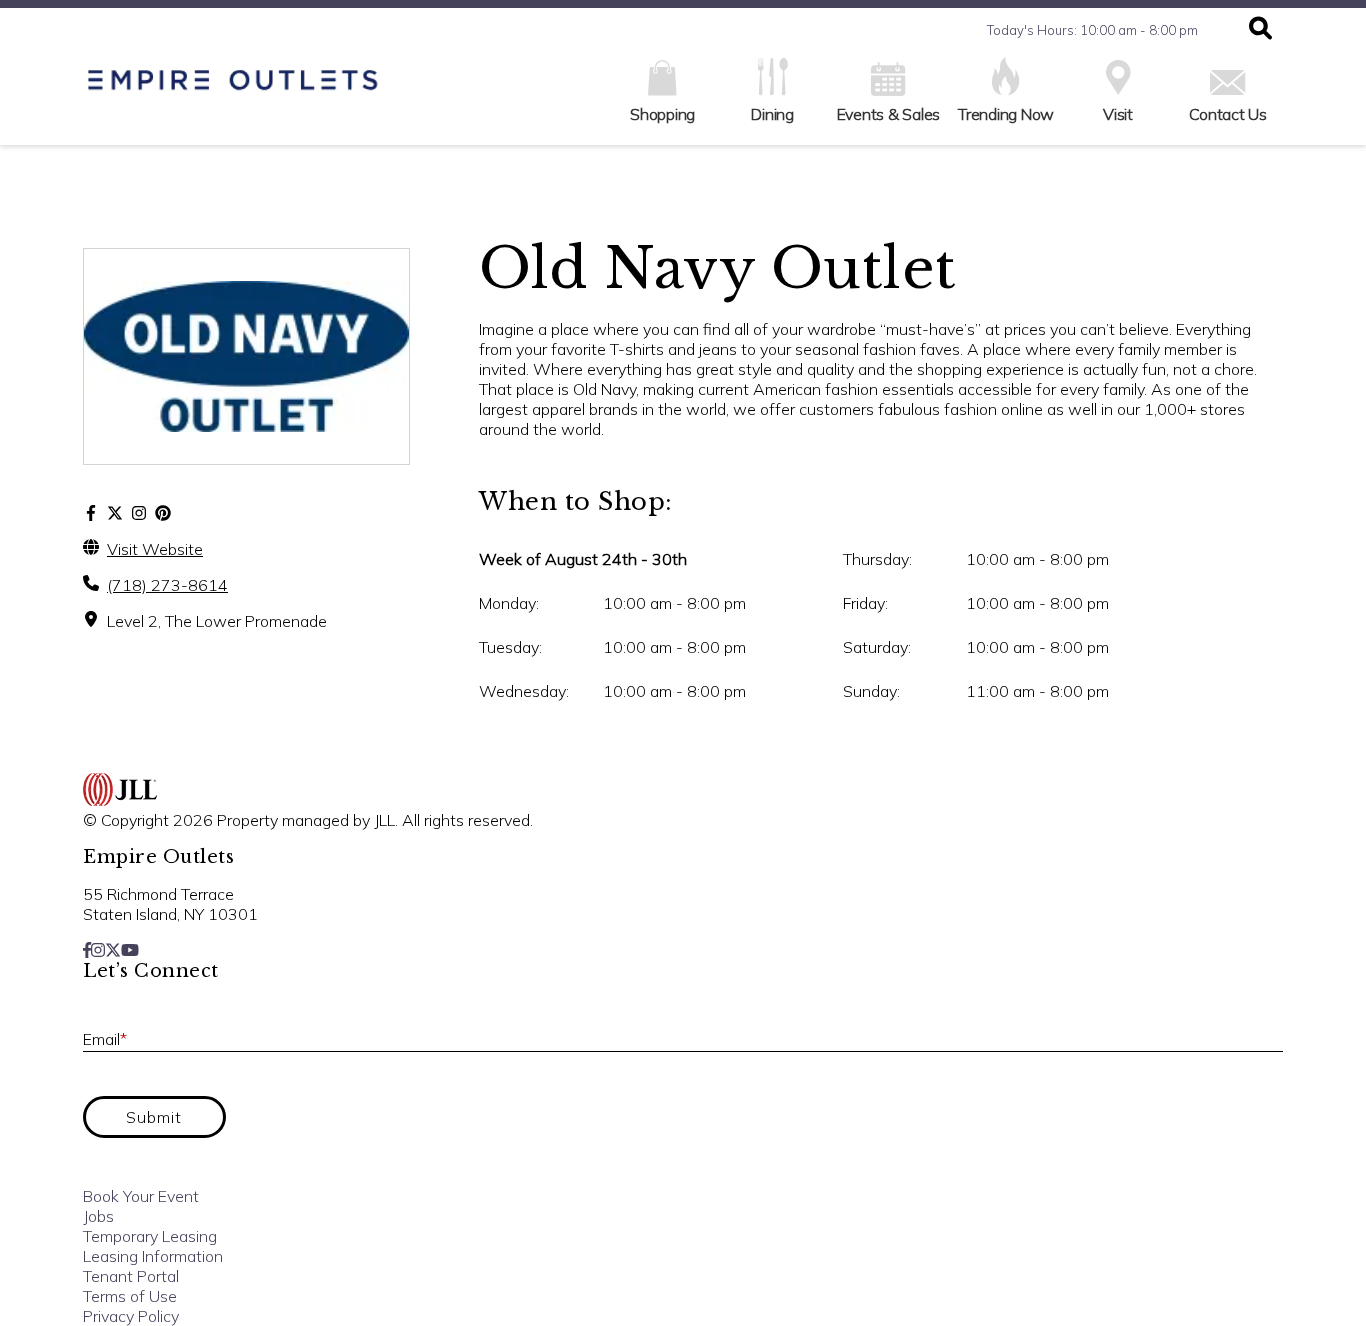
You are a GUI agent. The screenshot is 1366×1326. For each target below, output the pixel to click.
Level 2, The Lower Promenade (217, 621)
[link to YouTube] (130, 950)
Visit (1118, 114)
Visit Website (155, 549)
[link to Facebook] (87, 950)
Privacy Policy (131, 1316)
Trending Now (1006, 114)
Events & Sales (889, 114)
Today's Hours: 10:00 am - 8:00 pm (1092, 30)
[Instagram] (139, 513)
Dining (772, 114)
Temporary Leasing (150, 1236)
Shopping (662, 114)
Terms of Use (130, 1296)
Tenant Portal (131, 1276)
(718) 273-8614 (167, 585)
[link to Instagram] (98, 950)
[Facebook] (91, 513)
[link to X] (113, 950)
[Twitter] (115, 513)
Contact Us (1228, 114)
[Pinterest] (163, 513)
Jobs (98, 1216)
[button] (1260, 30)
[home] (233, 90)
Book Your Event (141, 1196)
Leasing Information (153, 1256)
